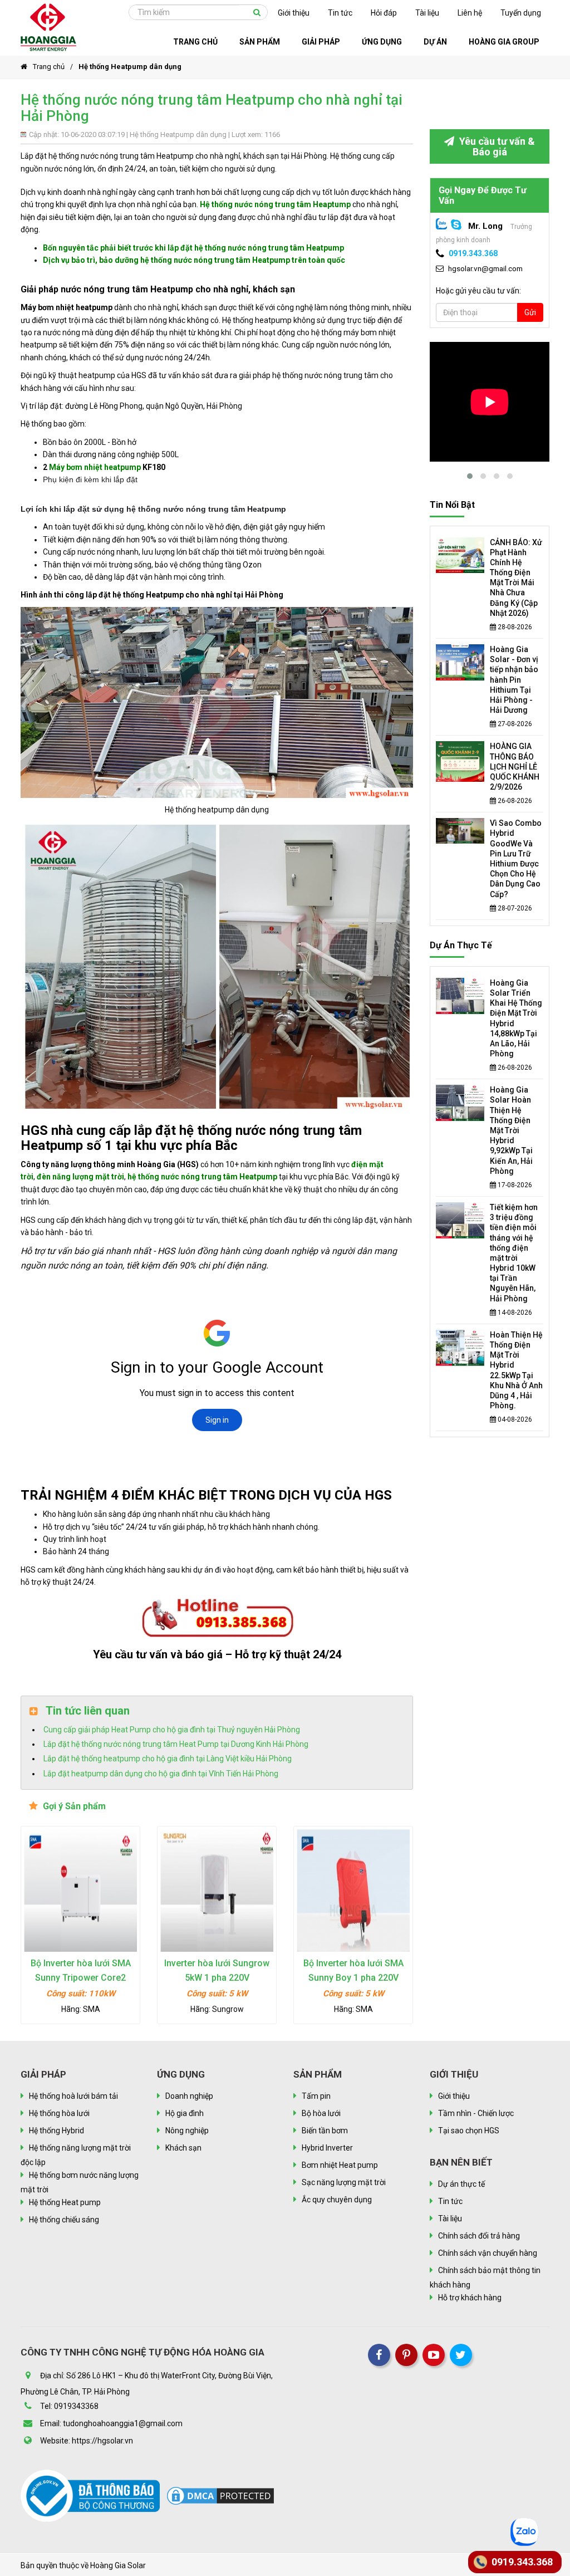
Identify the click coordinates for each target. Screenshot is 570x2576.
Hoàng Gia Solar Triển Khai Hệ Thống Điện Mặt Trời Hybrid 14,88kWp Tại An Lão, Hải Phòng (516, 1018)
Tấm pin (316, 2096)
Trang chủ (49, 67)
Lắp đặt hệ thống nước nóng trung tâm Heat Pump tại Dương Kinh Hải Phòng (176, 1744)
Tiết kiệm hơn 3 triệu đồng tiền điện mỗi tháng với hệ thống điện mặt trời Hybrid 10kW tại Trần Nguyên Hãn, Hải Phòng (514, 1253)
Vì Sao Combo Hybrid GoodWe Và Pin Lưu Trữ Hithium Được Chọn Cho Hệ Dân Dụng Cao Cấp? (516, 858)
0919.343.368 (473, 253)
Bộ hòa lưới (321, 2113)
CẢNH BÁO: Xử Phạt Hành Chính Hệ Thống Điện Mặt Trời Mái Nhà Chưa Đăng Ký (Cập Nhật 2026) (516, 578)
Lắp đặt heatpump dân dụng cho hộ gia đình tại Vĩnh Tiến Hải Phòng (161, 1774)
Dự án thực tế (461, 945)
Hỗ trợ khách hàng (470, 2298)
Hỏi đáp (384, 13)
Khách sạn (183, 2148)
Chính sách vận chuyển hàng (488, 2253)
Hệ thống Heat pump (65, 2202)
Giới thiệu (294, 13)
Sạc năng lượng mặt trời (344, 2182)
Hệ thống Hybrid (56, 2131)
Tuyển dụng (521, 13)
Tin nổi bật (452, 505)
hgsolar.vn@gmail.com (485, 268)
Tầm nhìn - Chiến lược (476, 2113)
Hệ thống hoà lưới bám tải (73, 2096)
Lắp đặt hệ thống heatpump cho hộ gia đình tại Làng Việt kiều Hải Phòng (168, 1759)
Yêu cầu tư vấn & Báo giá (496, 146)
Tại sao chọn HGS (469, 2131)
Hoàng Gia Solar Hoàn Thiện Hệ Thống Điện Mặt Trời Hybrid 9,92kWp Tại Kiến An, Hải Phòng (511, 1130)
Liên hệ (470, 13)
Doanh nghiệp (189, 2096)
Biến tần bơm (325, 2131)
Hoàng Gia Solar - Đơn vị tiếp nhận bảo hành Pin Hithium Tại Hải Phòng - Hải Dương (514, 680)
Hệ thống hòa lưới (59, 2113)
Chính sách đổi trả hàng (479, 2236)
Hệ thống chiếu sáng (64, 2220)
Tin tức (340, 13)
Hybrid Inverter (327, 2148)
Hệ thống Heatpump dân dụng (130, 67)
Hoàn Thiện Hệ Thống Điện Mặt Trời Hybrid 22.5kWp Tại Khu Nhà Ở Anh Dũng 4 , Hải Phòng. (516, 1370)
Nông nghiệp (187, 2131)
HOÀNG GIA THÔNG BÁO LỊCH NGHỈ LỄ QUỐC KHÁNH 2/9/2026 (515, 767)
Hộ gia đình (185, 2113)
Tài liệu (427, 13)
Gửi (530, 312)
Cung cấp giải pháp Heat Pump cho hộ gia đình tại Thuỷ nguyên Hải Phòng (172, 1730)
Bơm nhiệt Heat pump (340, 2165)
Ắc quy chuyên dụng (337, 2200)
